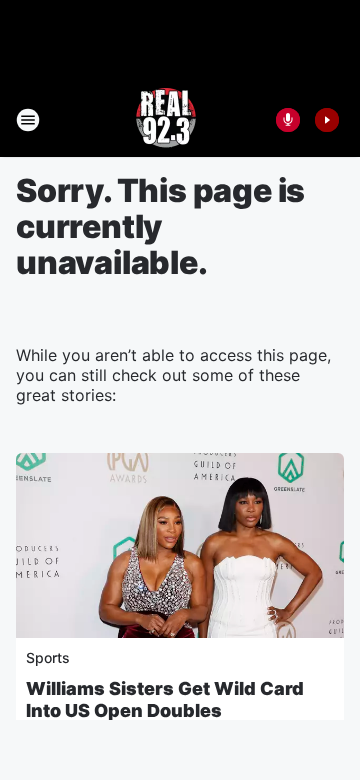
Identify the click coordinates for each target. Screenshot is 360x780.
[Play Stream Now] (327, 120)
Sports (48, 657)
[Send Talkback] (288, 120)
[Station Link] (166, 120)
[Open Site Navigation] (28, 120)
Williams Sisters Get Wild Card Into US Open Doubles (165, 699)
